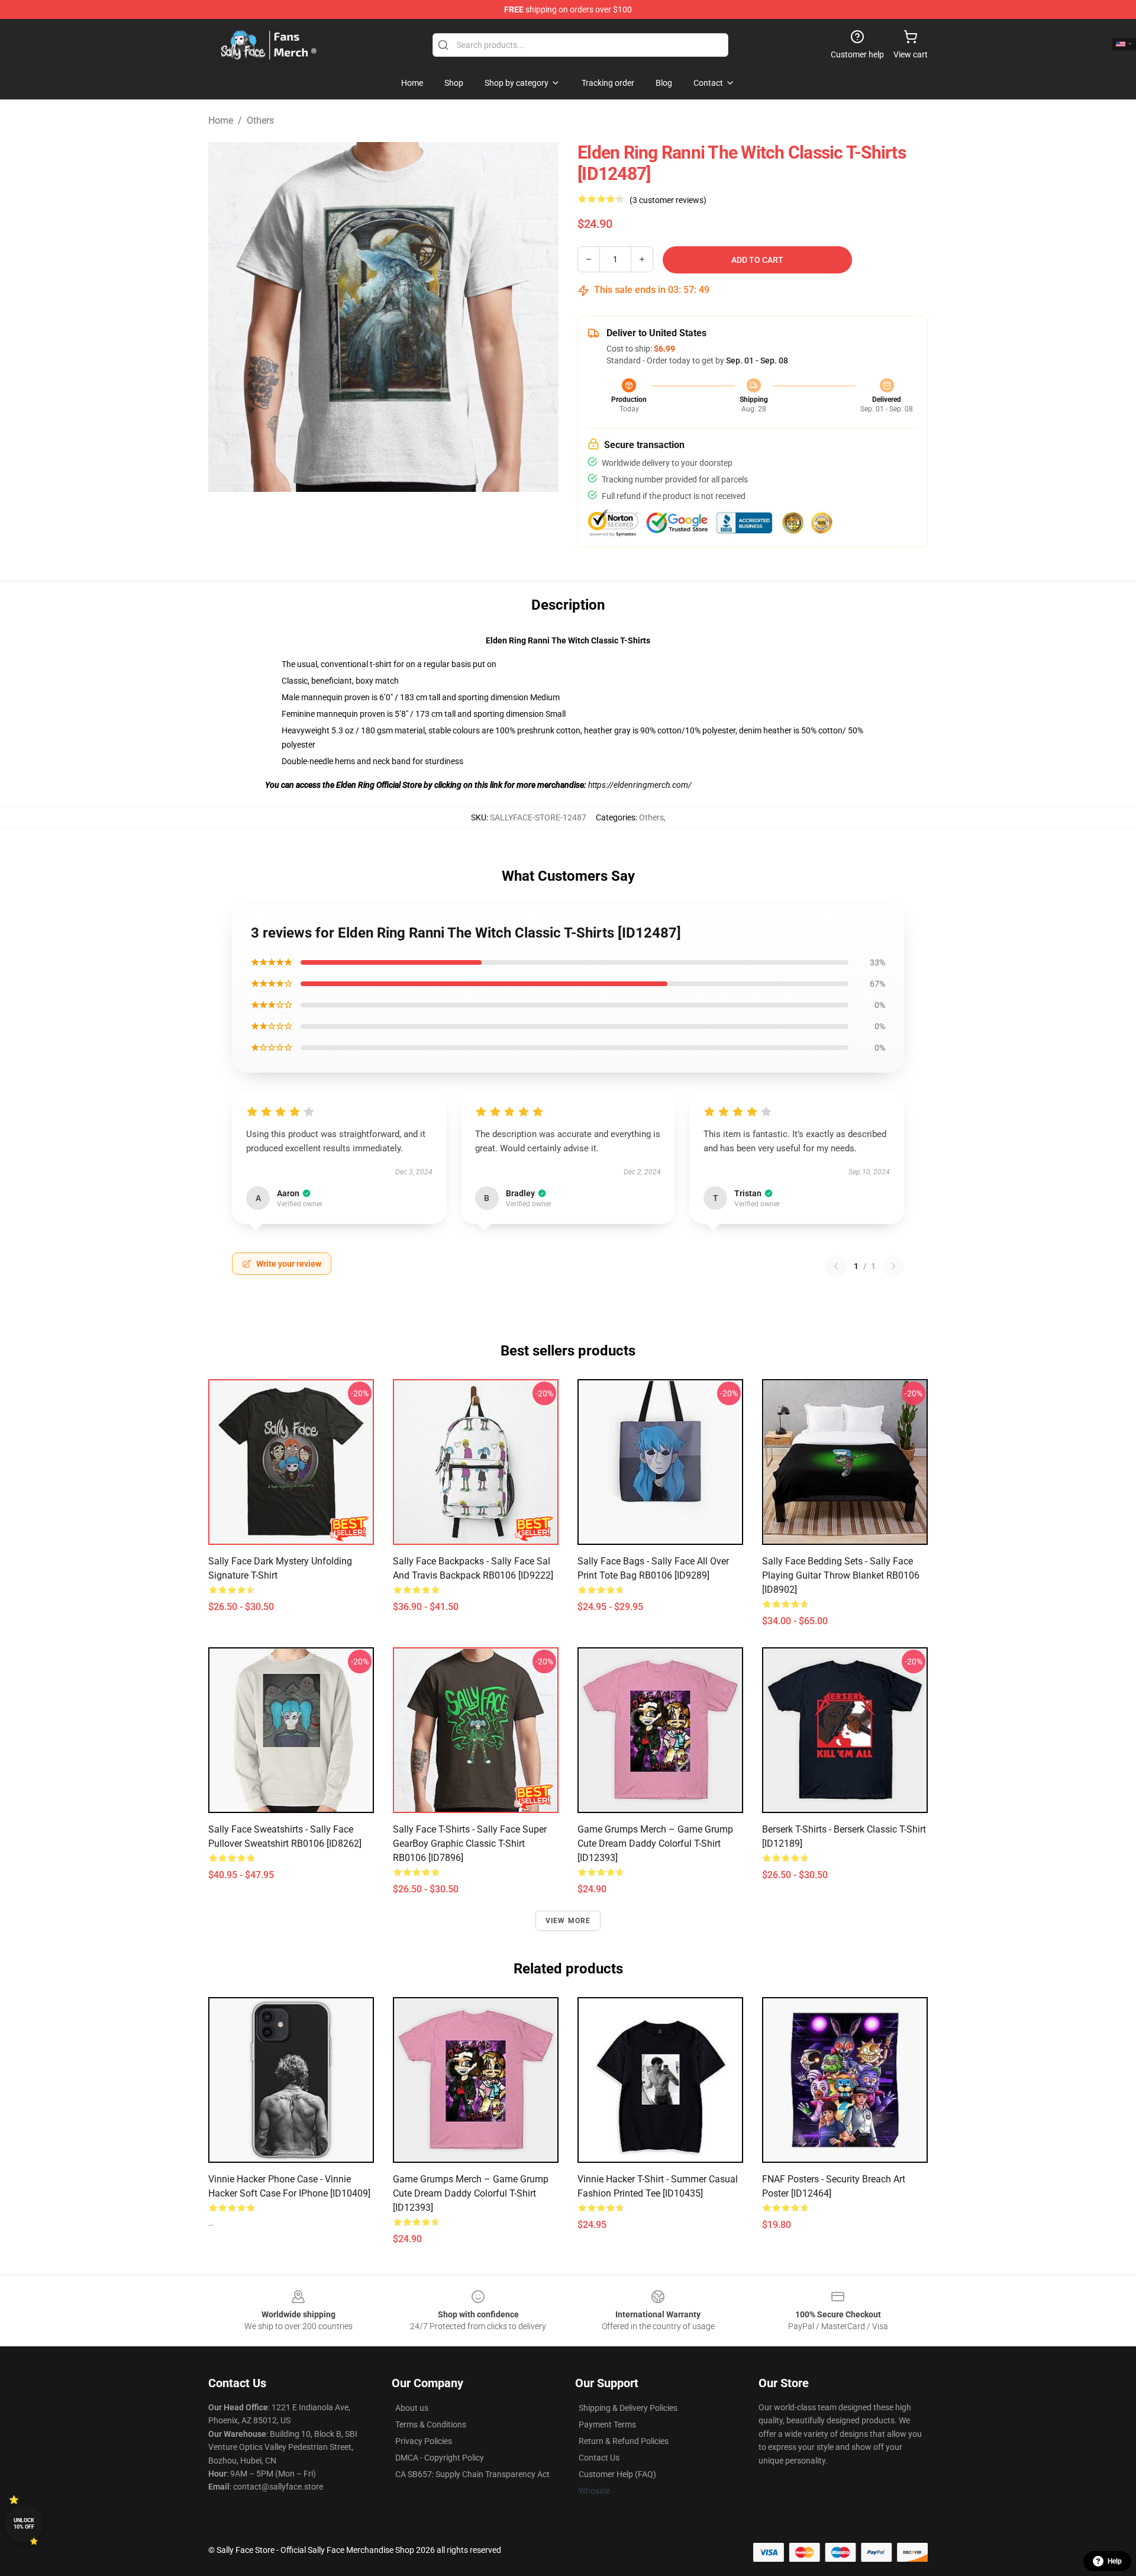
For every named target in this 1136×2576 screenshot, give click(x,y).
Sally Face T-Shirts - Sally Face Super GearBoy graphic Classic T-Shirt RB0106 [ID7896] (470, 1844)
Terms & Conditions (431, 2424)
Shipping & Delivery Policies (628, 2408)
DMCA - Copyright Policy (440, 2458)
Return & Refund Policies (624, 2441)
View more (568, 1921)
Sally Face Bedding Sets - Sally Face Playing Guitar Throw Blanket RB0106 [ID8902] (841, 1575)
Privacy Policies (424, 2441)
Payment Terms (607, 2424)
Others (260, 120)
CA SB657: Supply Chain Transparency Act (472, 2474)
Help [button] (1115, 2561)
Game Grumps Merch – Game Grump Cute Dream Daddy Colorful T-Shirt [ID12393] (655, 1844)
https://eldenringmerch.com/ (640, 785)
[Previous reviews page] (836, 1266)
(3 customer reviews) (668, 200)
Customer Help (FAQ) (617, 2474)
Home (221, 120)
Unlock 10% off (24, 2524)
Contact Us (599, 2458)
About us (412, 2408)
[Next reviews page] (893, 1266)
